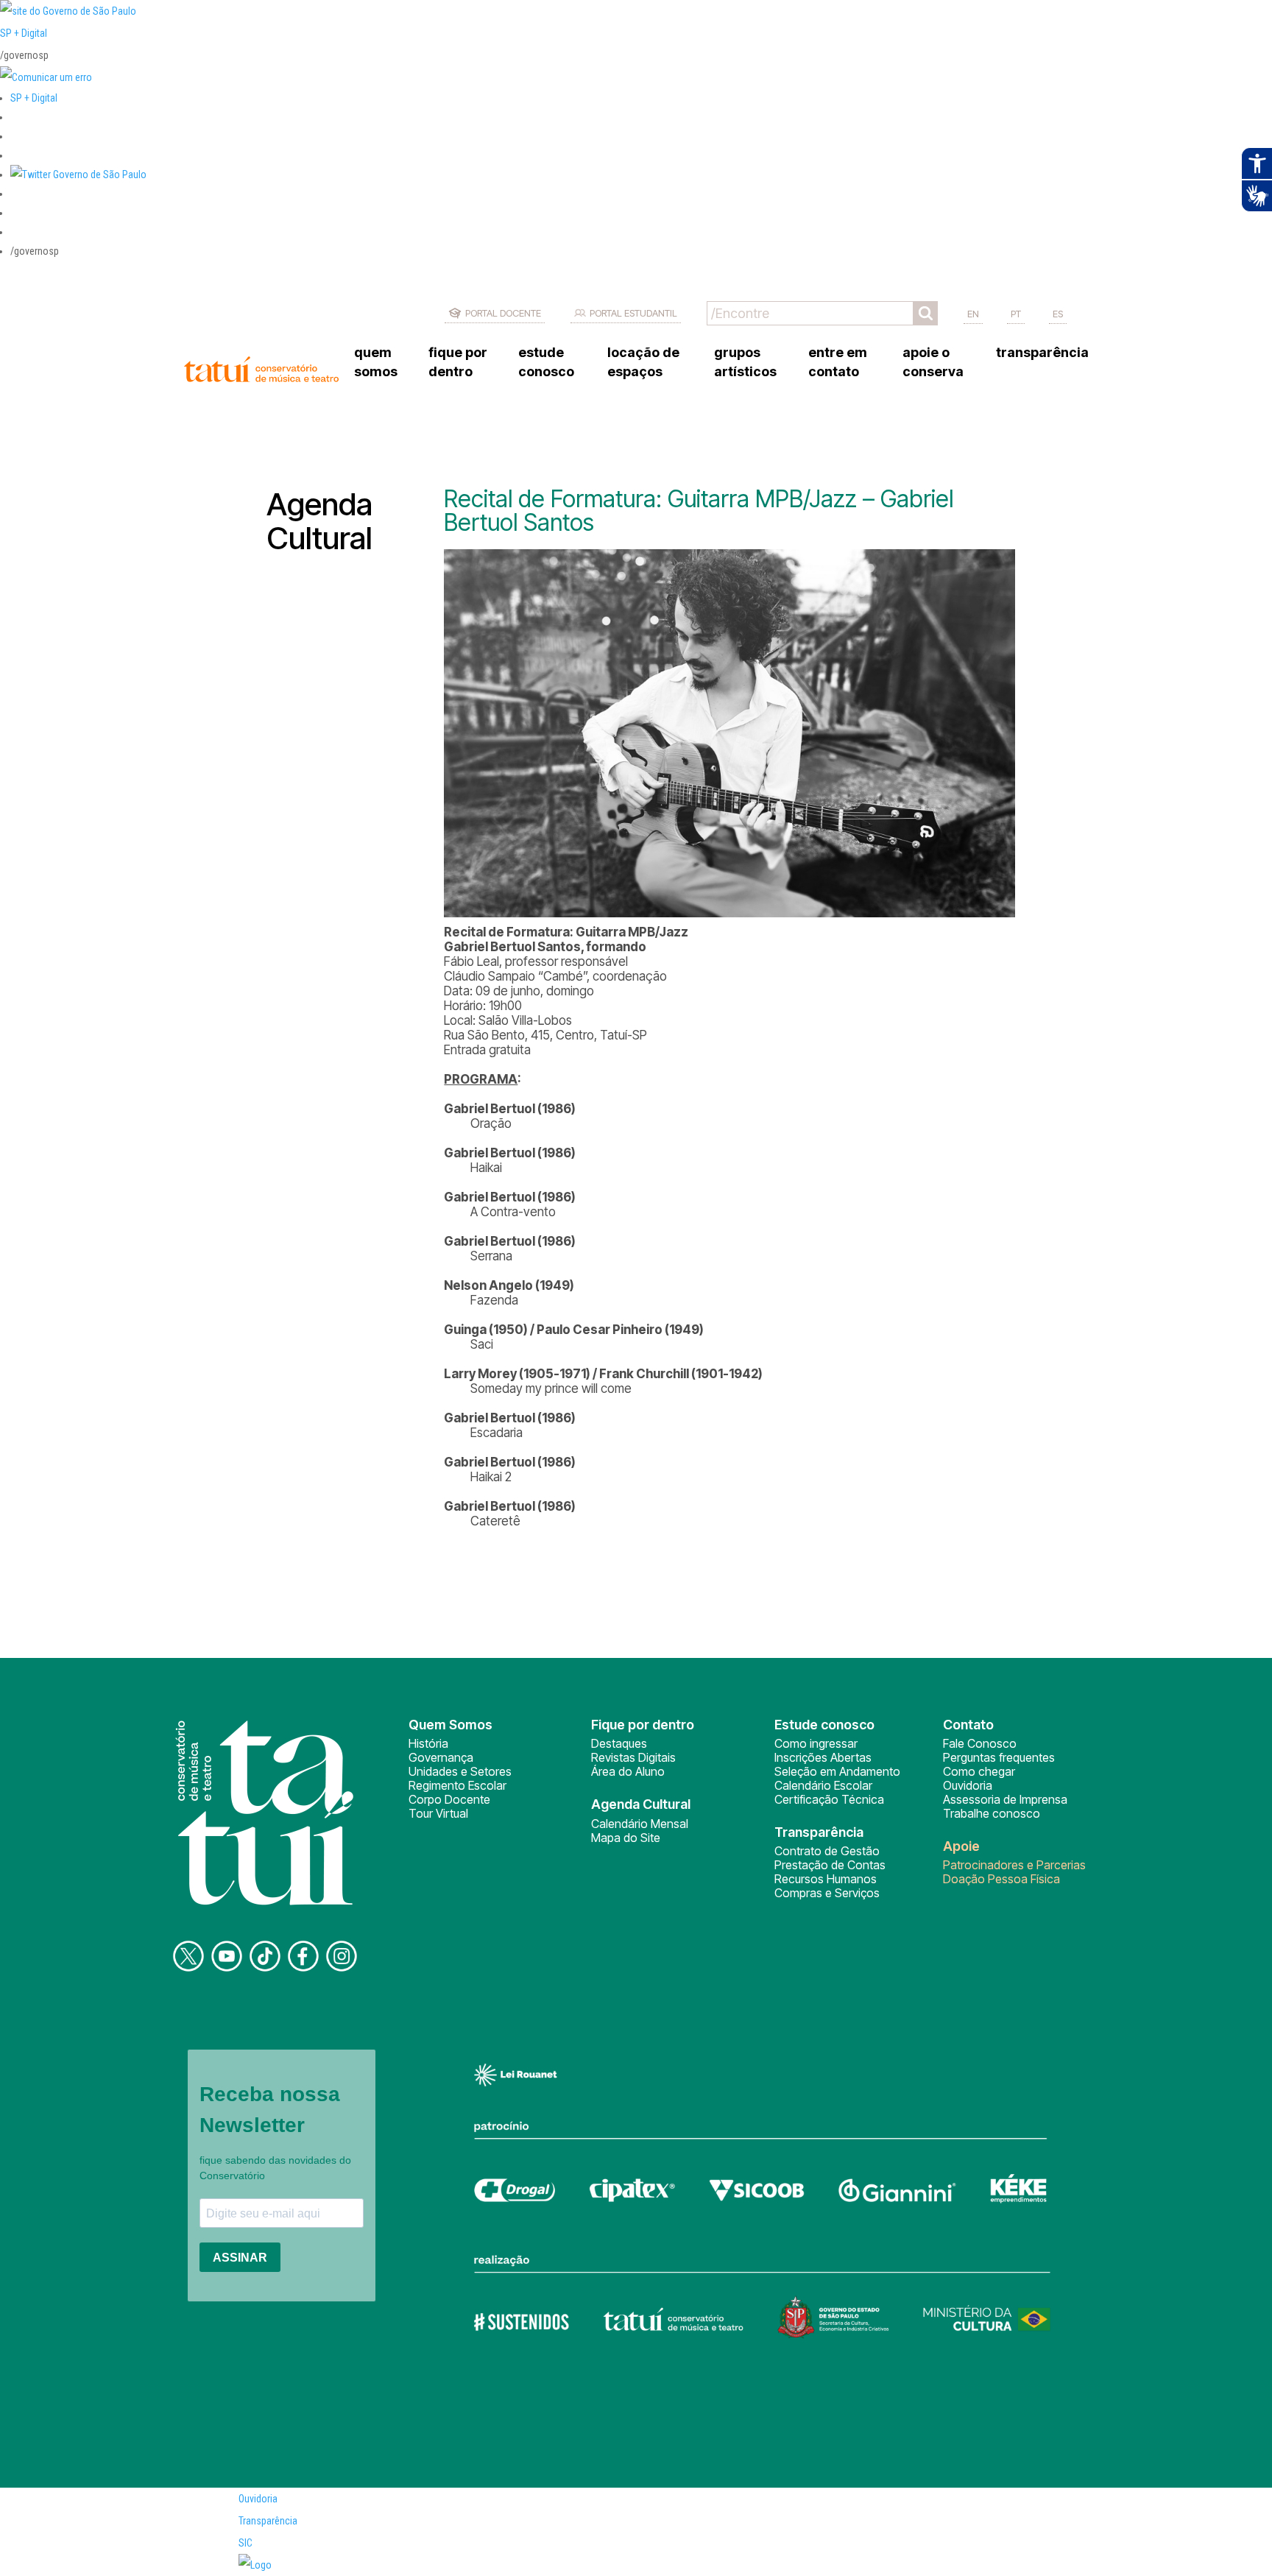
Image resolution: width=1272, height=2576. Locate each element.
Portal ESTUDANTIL (633, 313)
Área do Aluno (628, 1771)
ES (1058, 314)
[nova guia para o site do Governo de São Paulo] (46, 77)
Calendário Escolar (823, 1785)
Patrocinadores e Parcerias (1014, 1865)
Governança (441, 1757)
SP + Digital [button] (34, 98)
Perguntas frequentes (999, 1757)
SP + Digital (24, 33)
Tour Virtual (438, 1813)
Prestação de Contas (830, 1865)
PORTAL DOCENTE (503, 313)
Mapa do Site (626, 1838)
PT (1016, 314)
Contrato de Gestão (827, 1851)
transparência (1042, 352)
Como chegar (979, 1771)
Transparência (268, 2521)
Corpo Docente (449, 1799)
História (428, 1743)
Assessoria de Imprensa (1005, 1799)
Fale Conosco (980, 1743)
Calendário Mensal (640, 1824)
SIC (245, 2543)
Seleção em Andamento (837, 1771)
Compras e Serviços (827, 1893)
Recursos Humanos (826, 1879)
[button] (78, 174)
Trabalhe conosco (992, 1813)
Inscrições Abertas (823, 1757)
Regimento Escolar (457, 1785)
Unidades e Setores (460, 1771)
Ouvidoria (968, 1785)
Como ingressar (816, 1743)
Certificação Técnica (829, 1799)
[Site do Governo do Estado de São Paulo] (68, 11)
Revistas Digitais (633, 1757)
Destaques (619, 1743)
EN (973, 314)
